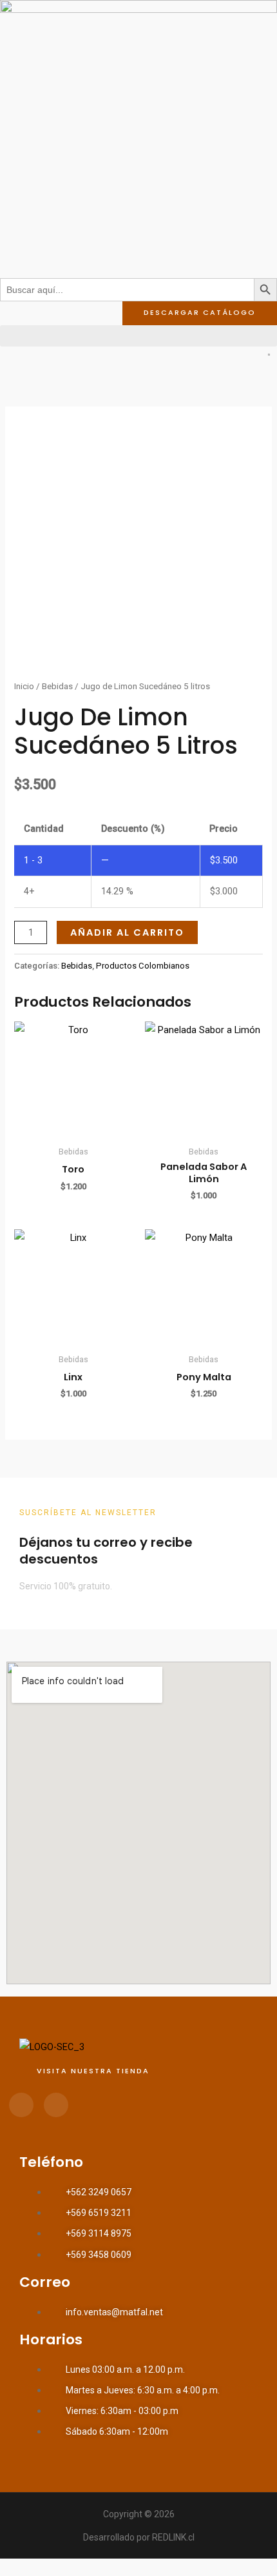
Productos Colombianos (143, 966)
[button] (138, 336)
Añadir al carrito (127, 932)
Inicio (24, 686)
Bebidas (57, 686)
